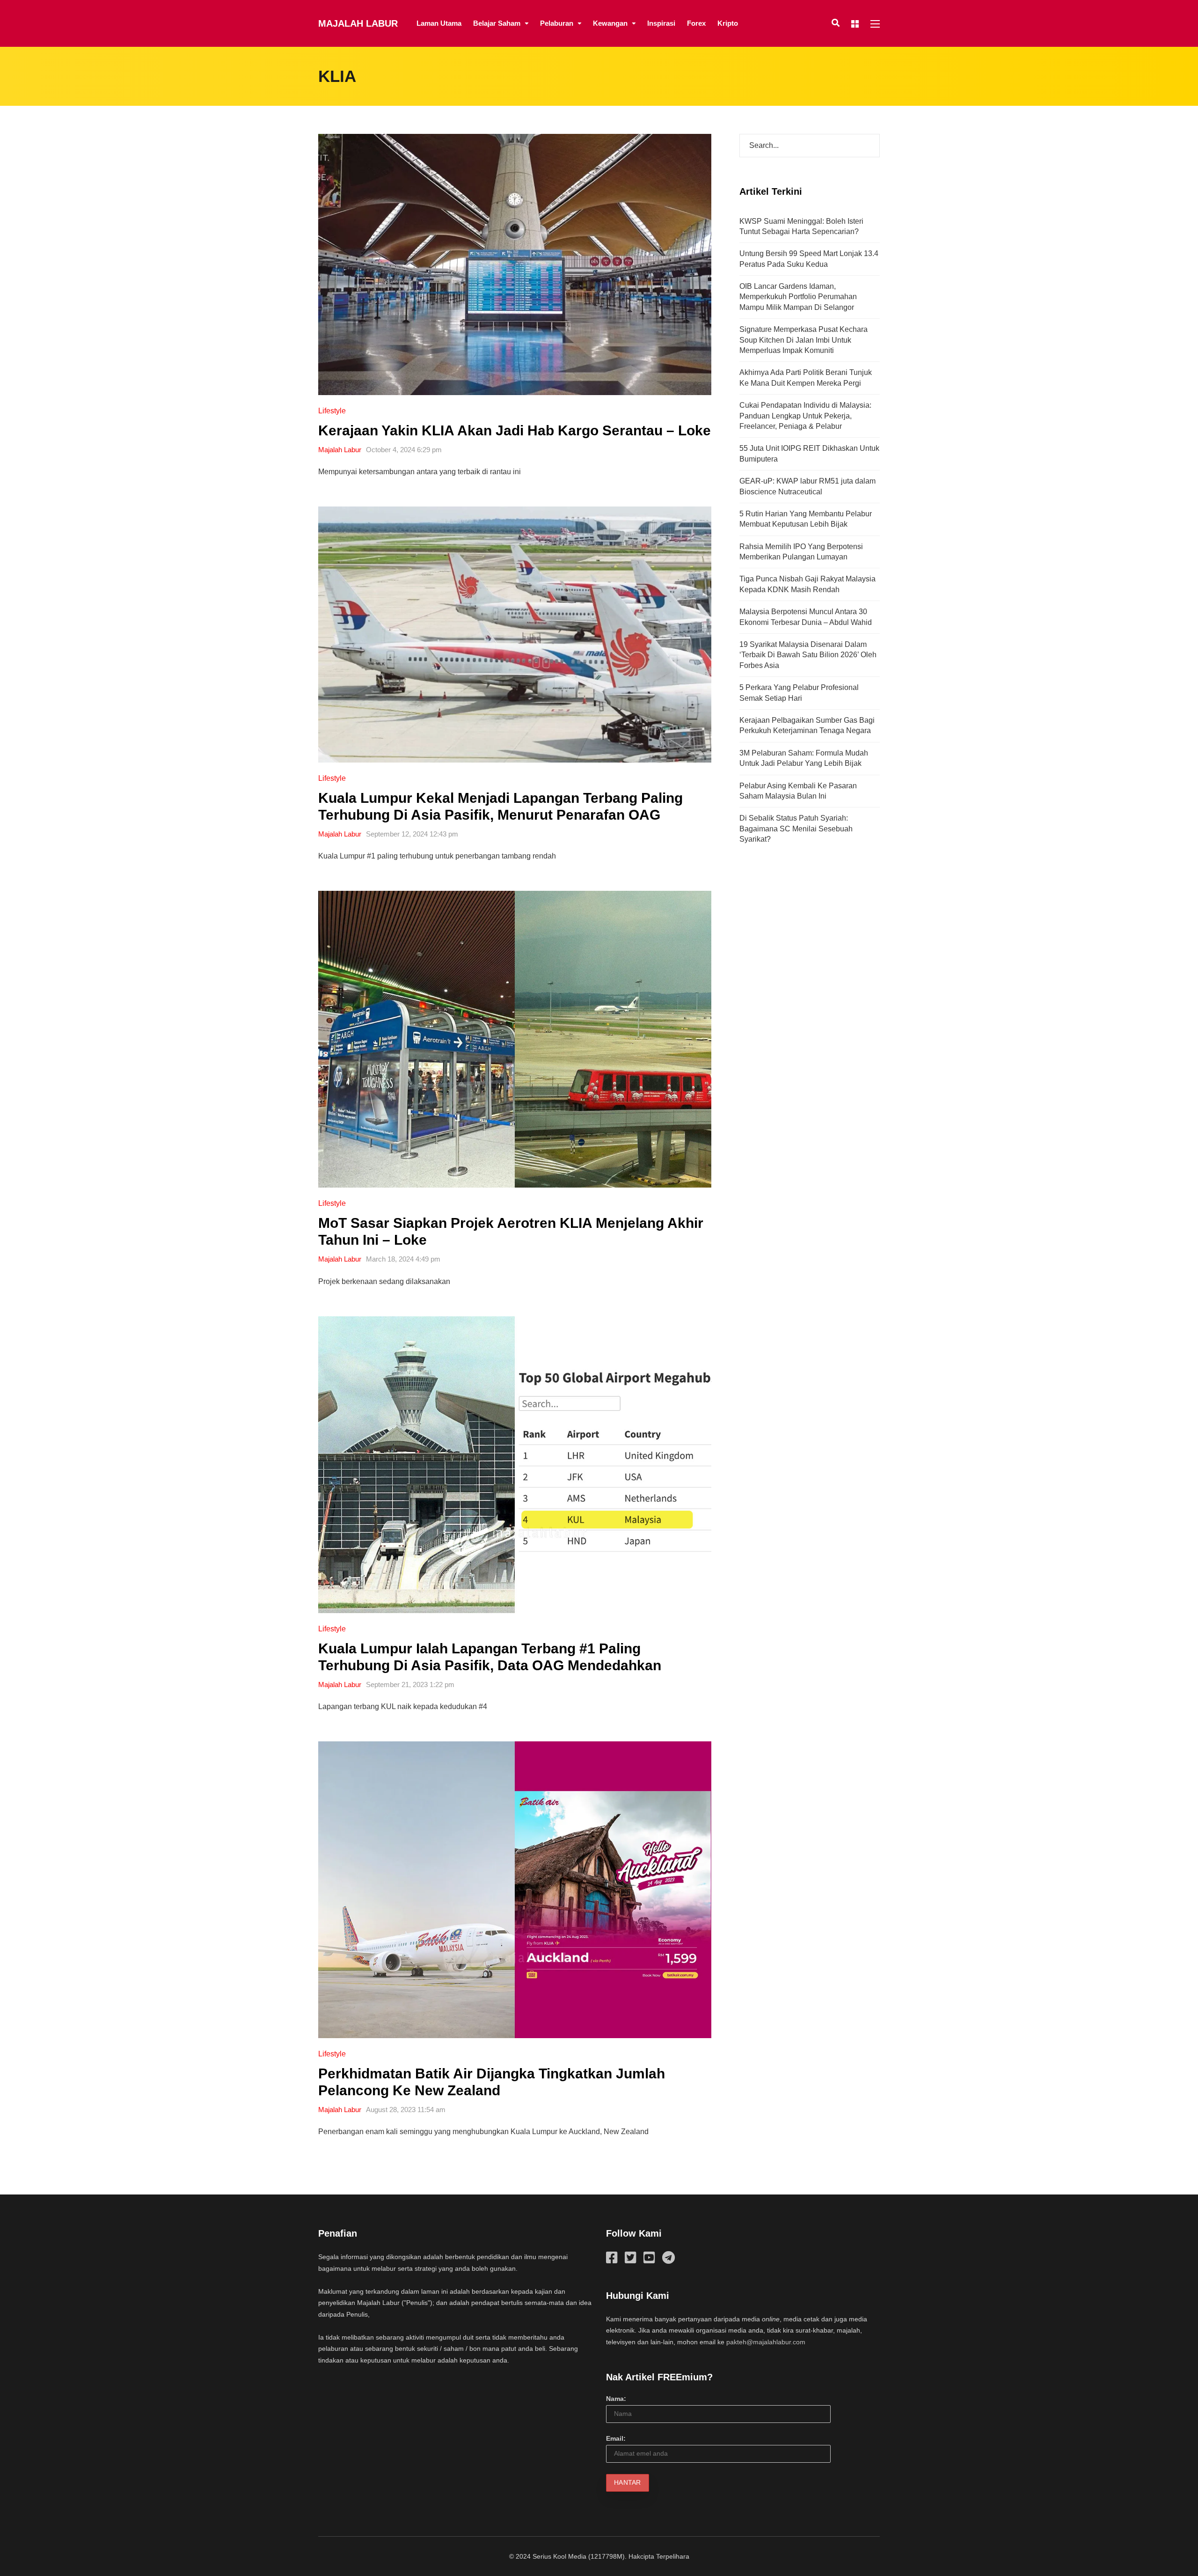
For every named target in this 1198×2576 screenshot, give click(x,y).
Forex (696, 23)
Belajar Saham (497, 23)
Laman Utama (439, 23)
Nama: (616, 2399)
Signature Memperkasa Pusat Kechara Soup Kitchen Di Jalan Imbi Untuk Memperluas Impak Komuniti (804, 340)
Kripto (728, 23)
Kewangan (610, 23)
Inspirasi (661, 23)
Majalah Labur (358, 23)
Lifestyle (332, 411)
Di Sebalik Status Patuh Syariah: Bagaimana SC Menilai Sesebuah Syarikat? (796, 829)
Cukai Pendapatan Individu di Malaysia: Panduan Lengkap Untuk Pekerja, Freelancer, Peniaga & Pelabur (805, 416)
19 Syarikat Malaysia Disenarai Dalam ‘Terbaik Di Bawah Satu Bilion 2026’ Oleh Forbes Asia (808, 655)
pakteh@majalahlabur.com (766, 2342)
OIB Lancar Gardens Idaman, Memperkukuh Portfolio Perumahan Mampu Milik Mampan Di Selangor (798, 297)
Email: (616, 2438)
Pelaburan (557, 23)
